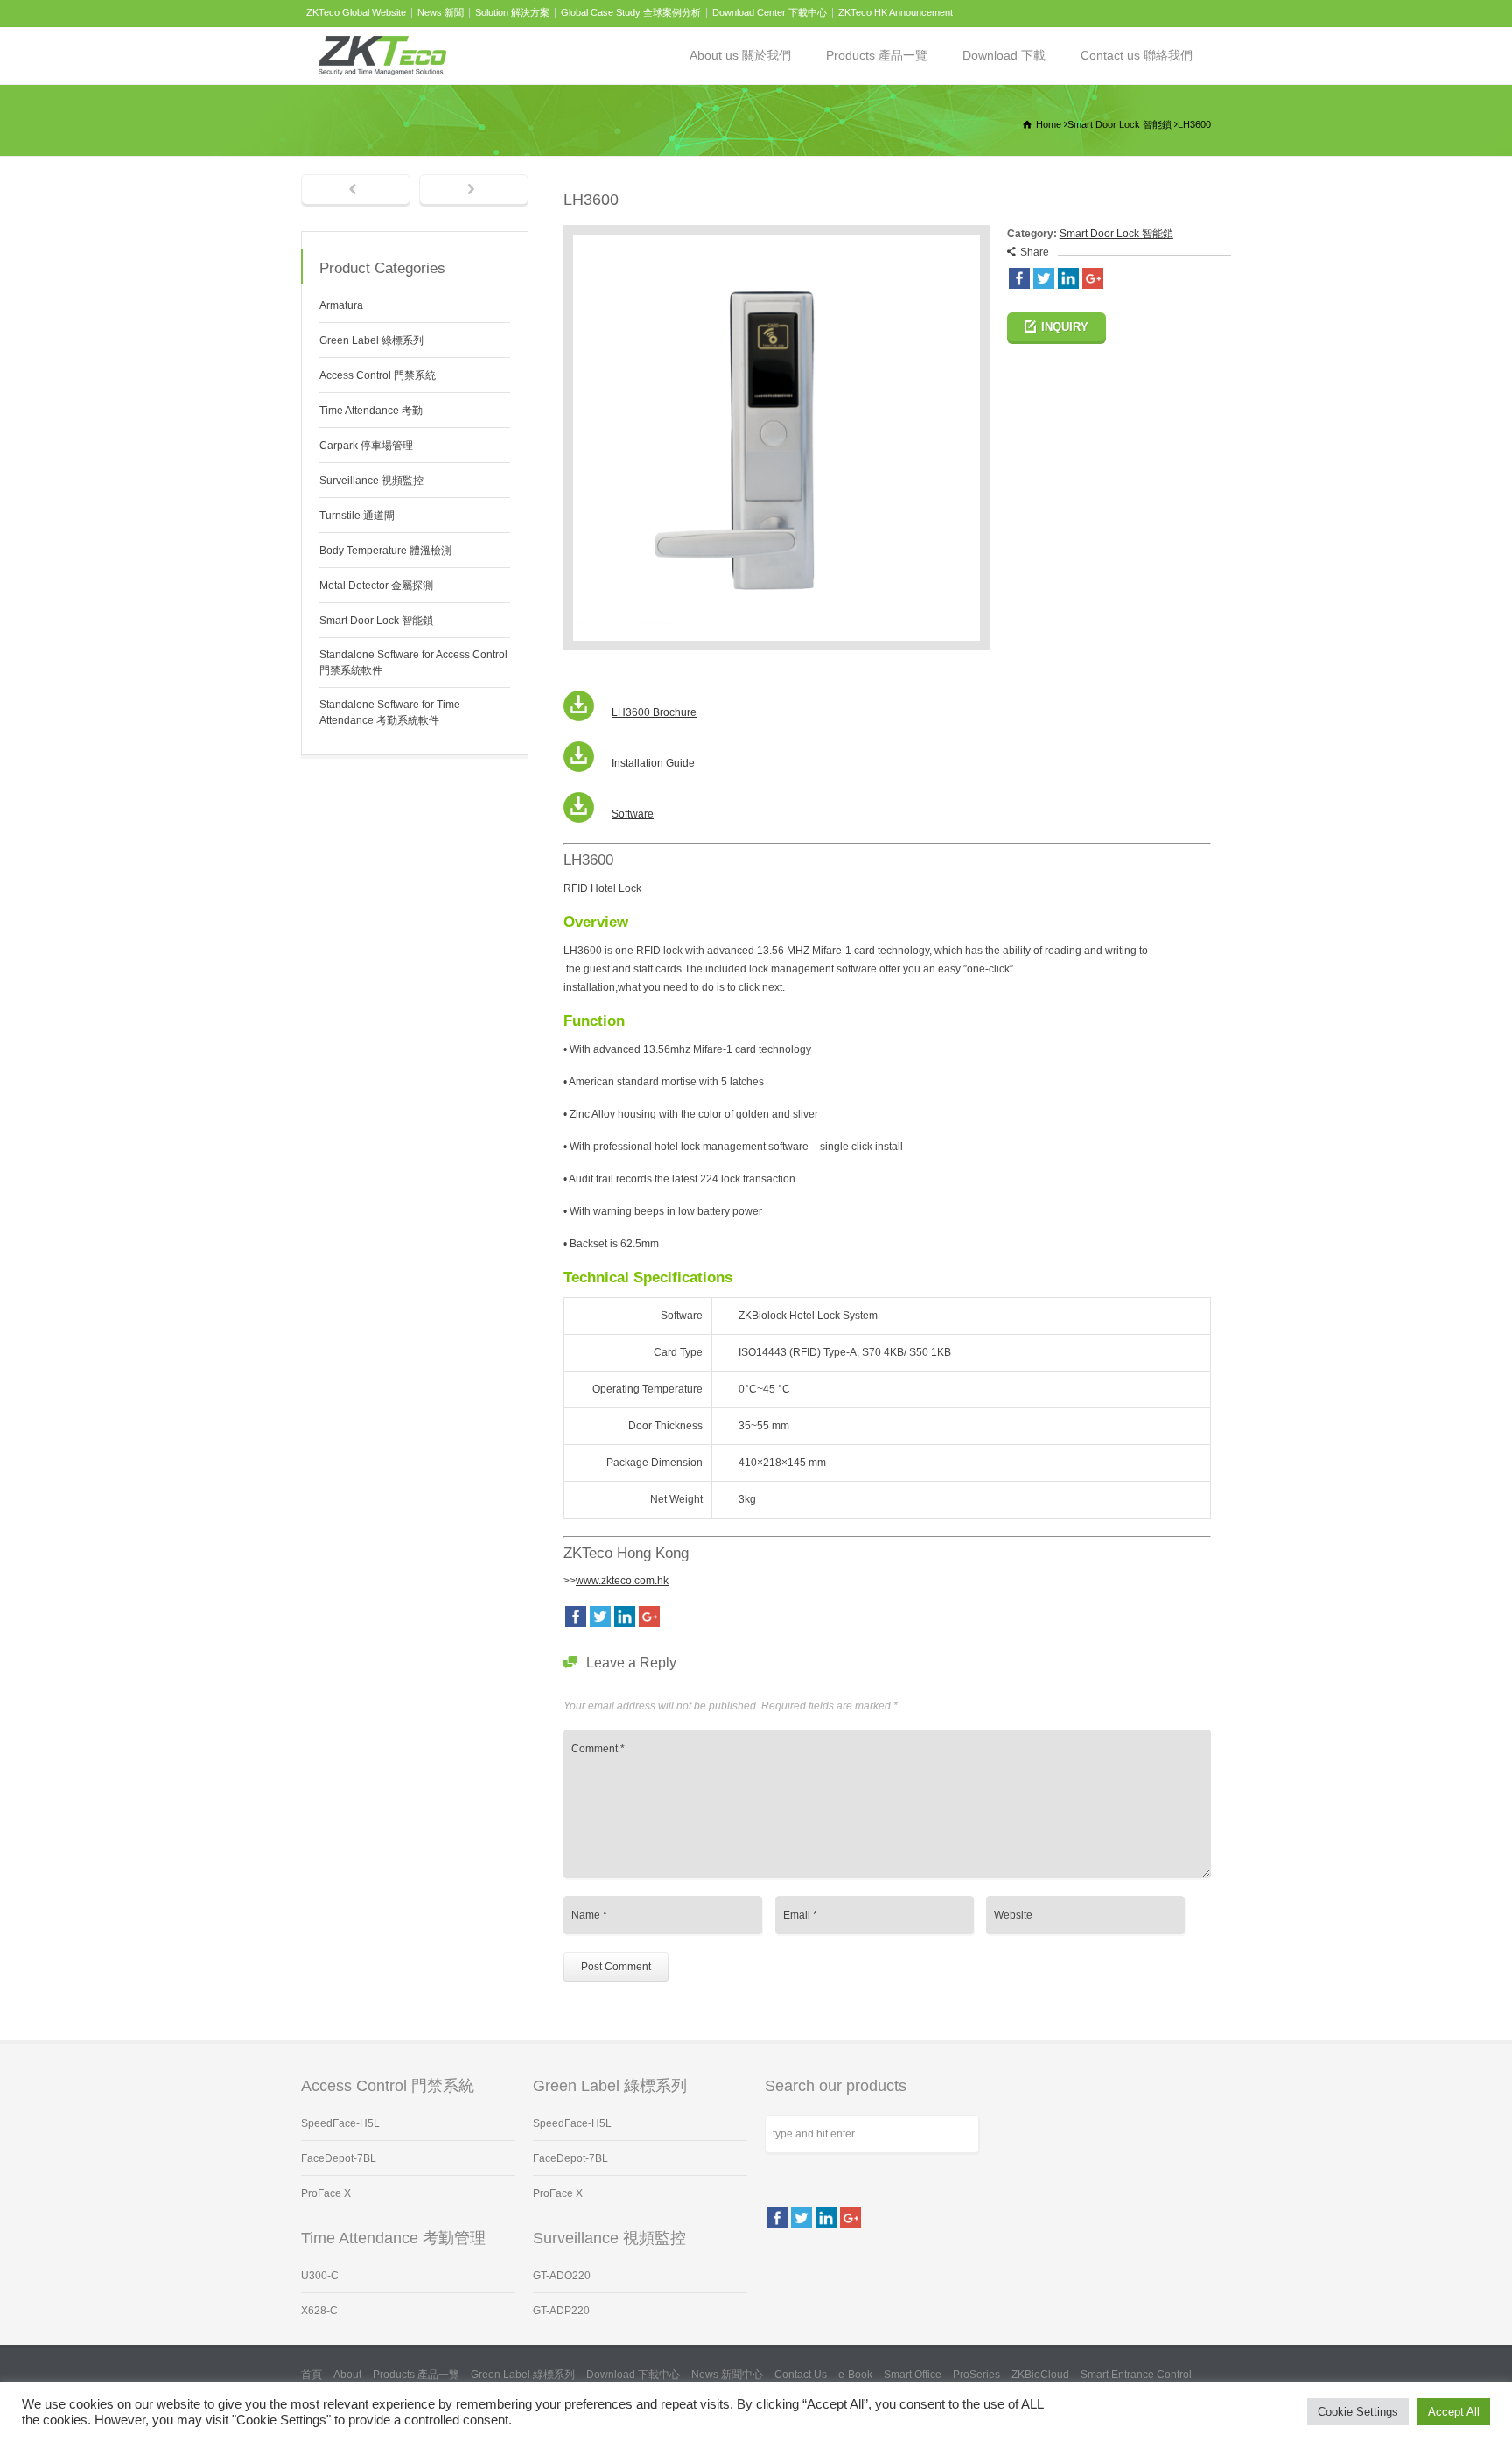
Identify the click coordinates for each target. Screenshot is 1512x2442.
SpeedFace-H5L (340, 2123)
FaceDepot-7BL (339, 2158)
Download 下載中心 (633, 2375)
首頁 (311, 2375)
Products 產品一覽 (877, 55)
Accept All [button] (1454, 2412)
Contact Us (801, 2375)
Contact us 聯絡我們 (1137, 55)
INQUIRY (1065, 327)
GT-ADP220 (561, 2311)
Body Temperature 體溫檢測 (385, 551)
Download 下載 (1004, 55)
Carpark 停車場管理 (366, 446)
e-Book (855, 2375)
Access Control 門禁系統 (378, 375)
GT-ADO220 (562, 2276)
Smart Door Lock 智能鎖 (1116, 234)
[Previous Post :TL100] (356, 191)
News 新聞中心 (727, 2375)
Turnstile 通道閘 (357, 516)
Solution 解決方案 (512, 12)
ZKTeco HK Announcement (896, 12)
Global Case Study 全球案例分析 (631, 12)
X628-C (319, 2311)
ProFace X (326, 2193)
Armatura (341, 305)
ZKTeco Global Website (356, 12)
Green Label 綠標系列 (371, 340)
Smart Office (913, 2375)
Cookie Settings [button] (1358, 2412)
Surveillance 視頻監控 (371, 481)
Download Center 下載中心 (770, 12)
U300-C (320, 2276)
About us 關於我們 (740, 55)
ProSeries (976, 2375)
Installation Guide (653, 763)
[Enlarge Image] (776, 234)
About (347, 2375)
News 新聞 (441, 12)
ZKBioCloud (1040, 2375)
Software (633, 814)
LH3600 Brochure (654, 712)
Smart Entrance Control (1136, 2375)
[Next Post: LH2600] (474, 191)
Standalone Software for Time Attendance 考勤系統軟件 (390, 712)
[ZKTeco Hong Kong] (382, 56)
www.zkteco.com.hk (622, 1581)
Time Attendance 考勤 (371, 411)
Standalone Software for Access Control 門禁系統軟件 (413, 663)
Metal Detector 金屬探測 (376, 586)
